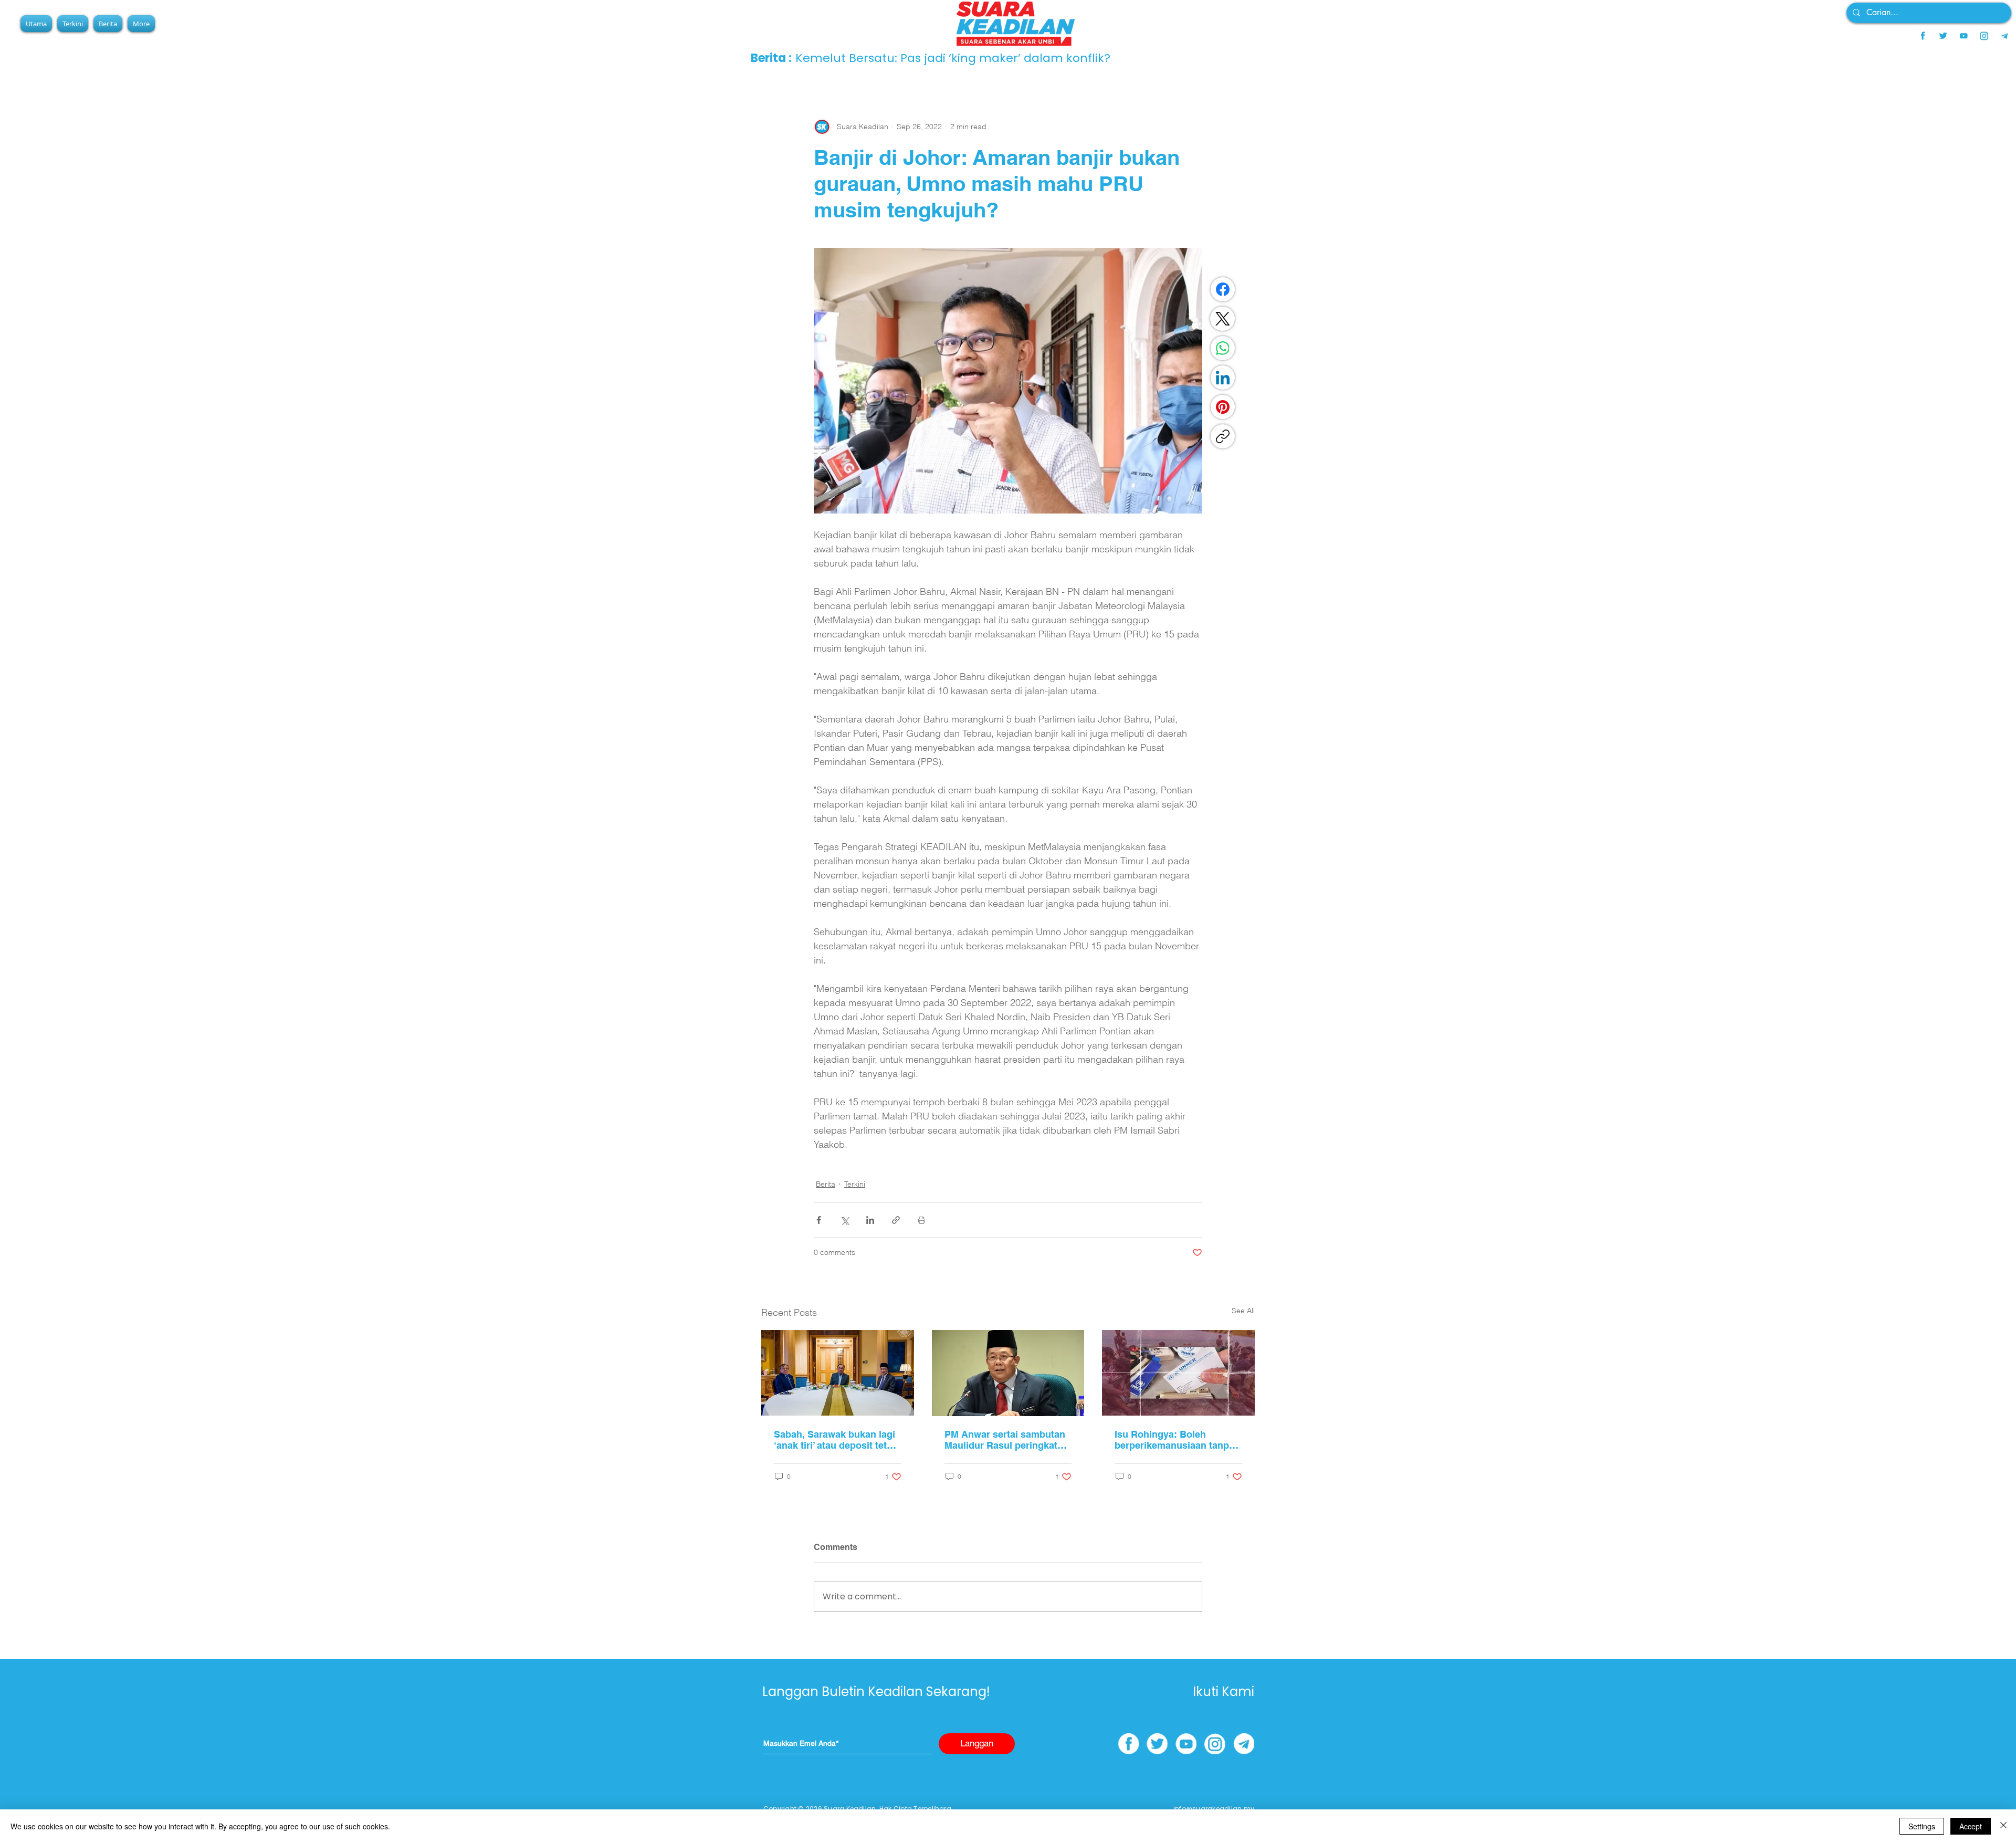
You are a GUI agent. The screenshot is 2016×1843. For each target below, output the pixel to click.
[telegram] (2004, 36)
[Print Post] (922, 1220)
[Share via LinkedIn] (870, 1220)
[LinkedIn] (1223, 378)
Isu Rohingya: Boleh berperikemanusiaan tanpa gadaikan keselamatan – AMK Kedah (1174, 1440)
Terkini (855, 1184)
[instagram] (1984, 36)
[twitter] (1943, 36)
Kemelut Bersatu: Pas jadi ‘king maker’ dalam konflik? (953, 58)
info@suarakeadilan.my (1214, 1809)
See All (1243, 1311)
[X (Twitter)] (1223, 319)
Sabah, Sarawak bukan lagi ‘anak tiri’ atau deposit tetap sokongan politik (836, 1440)
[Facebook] (1223, 289)
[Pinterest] (1223, 407)
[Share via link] (896, 1220)
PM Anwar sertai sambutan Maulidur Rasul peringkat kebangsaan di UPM (1005, 1440)
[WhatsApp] (1223, 348)
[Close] (2003, 1826)
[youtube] (1963, 36)
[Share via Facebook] (819, 1220)
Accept (1971, 1826)
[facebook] (1923, 36)
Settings (1922, 1826)
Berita (826, 1184)
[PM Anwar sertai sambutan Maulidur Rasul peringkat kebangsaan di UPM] (1008, 1373)
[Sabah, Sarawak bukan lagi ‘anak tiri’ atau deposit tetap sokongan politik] (838, 1373)
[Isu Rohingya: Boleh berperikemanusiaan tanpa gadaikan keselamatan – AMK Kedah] (1178, 1373)
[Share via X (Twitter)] (844, 1220)
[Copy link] (1223, 436)
